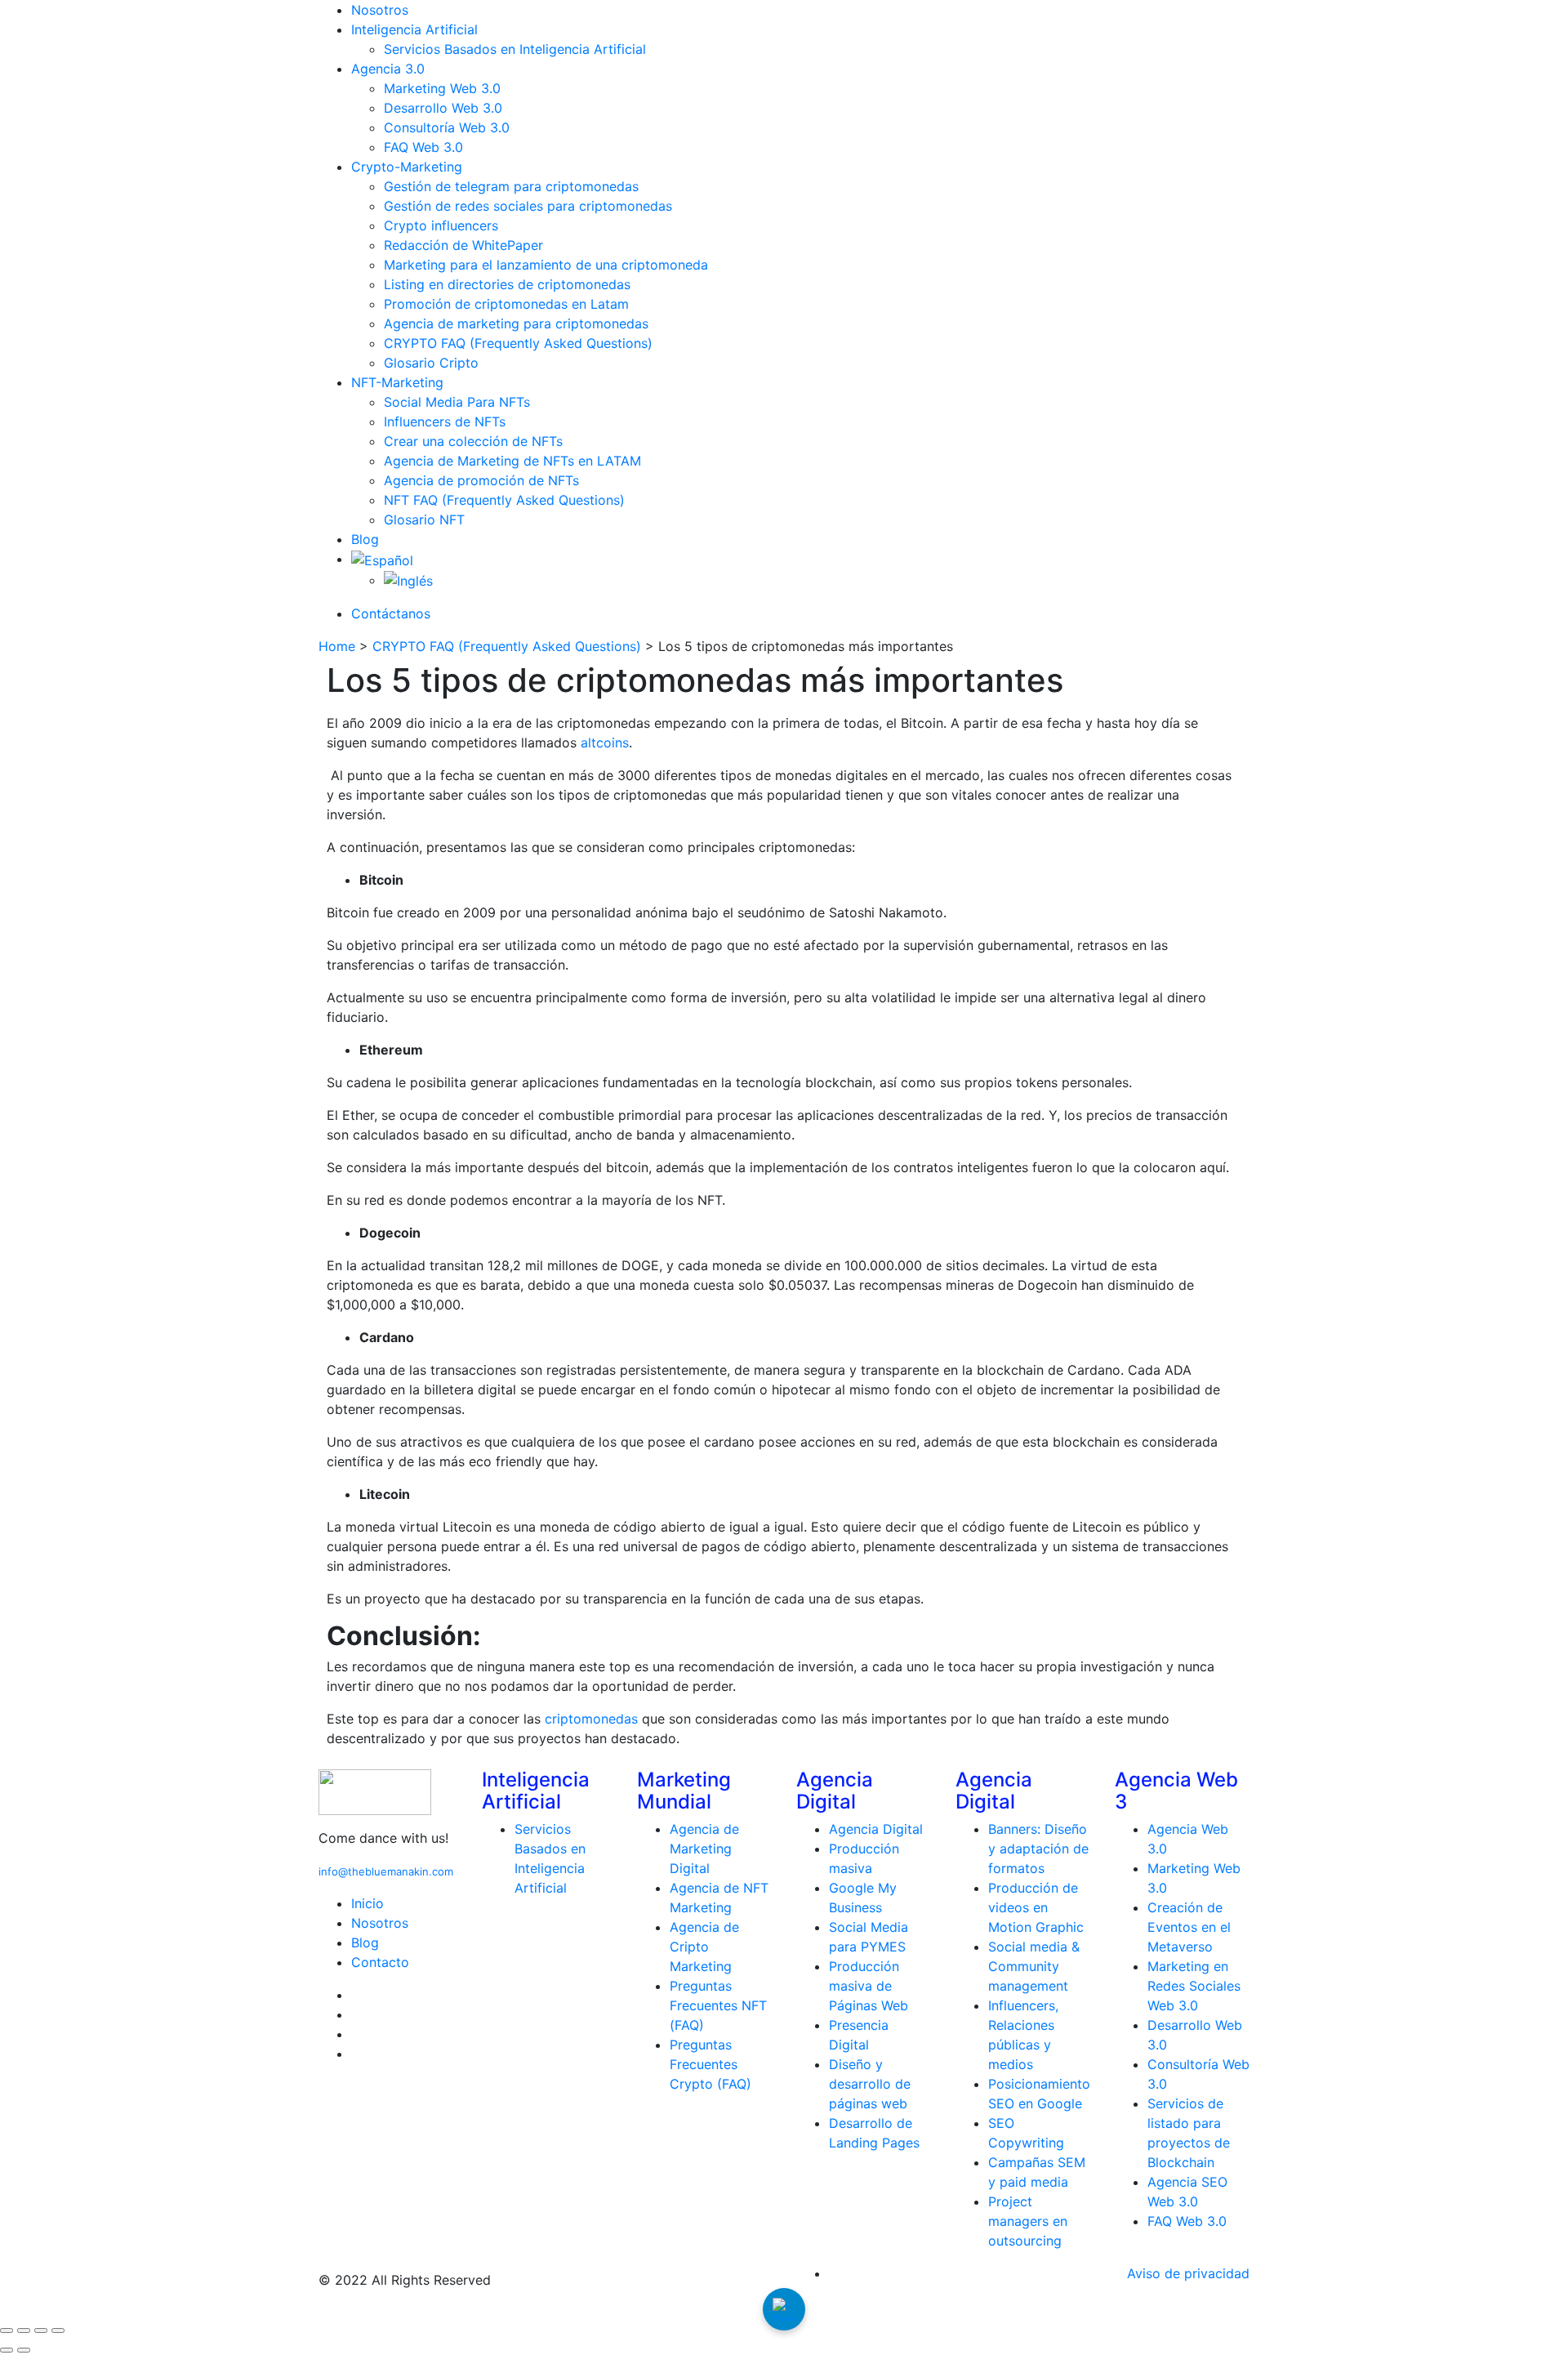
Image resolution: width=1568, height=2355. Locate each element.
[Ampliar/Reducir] (7, 2330)
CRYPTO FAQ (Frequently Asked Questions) (518, 343)
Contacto (380, 1962)
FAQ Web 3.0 (423, 147)
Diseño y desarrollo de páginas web (870, 2084)
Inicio (367, 1903)
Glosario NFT (424, 520)
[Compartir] (41, 2330)
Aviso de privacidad (1188, 2273)
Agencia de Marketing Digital (704, 1849)
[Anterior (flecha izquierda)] (7, 2350)
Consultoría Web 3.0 (447, 127)
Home (337, 646)
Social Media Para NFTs (457, 402)
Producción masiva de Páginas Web (869, 1986)
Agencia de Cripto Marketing (704, 1947)
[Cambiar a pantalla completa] (24, 2330)
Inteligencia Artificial (414, 29)
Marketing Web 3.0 (442, 88)
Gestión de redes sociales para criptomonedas (528, 206)
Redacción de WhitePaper (463, 245)
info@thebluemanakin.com (386, 1871)
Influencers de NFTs (445, 421)
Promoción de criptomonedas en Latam (506, 304)
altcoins (605, 743)
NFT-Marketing (397, 382)
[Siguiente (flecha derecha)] (24, 2350)
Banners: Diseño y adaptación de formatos (1038, 1849)
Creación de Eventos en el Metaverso (1189, 1927)
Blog (365, 539)
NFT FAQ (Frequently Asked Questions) (504, 500)
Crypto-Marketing (407, 167)
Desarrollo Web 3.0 (443, 108)
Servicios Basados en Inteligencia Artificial (515, 49)
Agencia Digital (876, 1829)
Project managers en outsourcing (1028, 2221)
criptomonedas (593, 1719)
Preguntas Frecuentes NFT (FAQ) (718, 2005)
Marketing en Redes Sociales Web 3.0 (1194, 1986)
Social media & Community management (1034, 1966)
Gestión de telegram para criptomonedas (511, 186)
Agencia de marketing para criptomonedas (516, 323)
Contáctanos (391, 613)
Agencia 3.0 (388, 69)
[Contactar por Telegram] (784, 2309)
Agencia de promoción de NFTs (481, 480)
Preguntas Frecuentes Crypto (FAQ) (710, 2064)
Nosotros (380, 10)
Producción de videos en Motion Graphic (1036, 1907)
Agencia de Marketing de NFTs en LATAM (512, 461)
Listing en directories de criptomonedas (507, 284)
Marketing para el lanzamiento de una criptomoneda (546, 265)
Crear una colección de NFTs (473, 441)
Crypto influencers (441, 225)
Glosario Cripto (431, 363)
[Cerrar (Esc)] (58, 2330)
